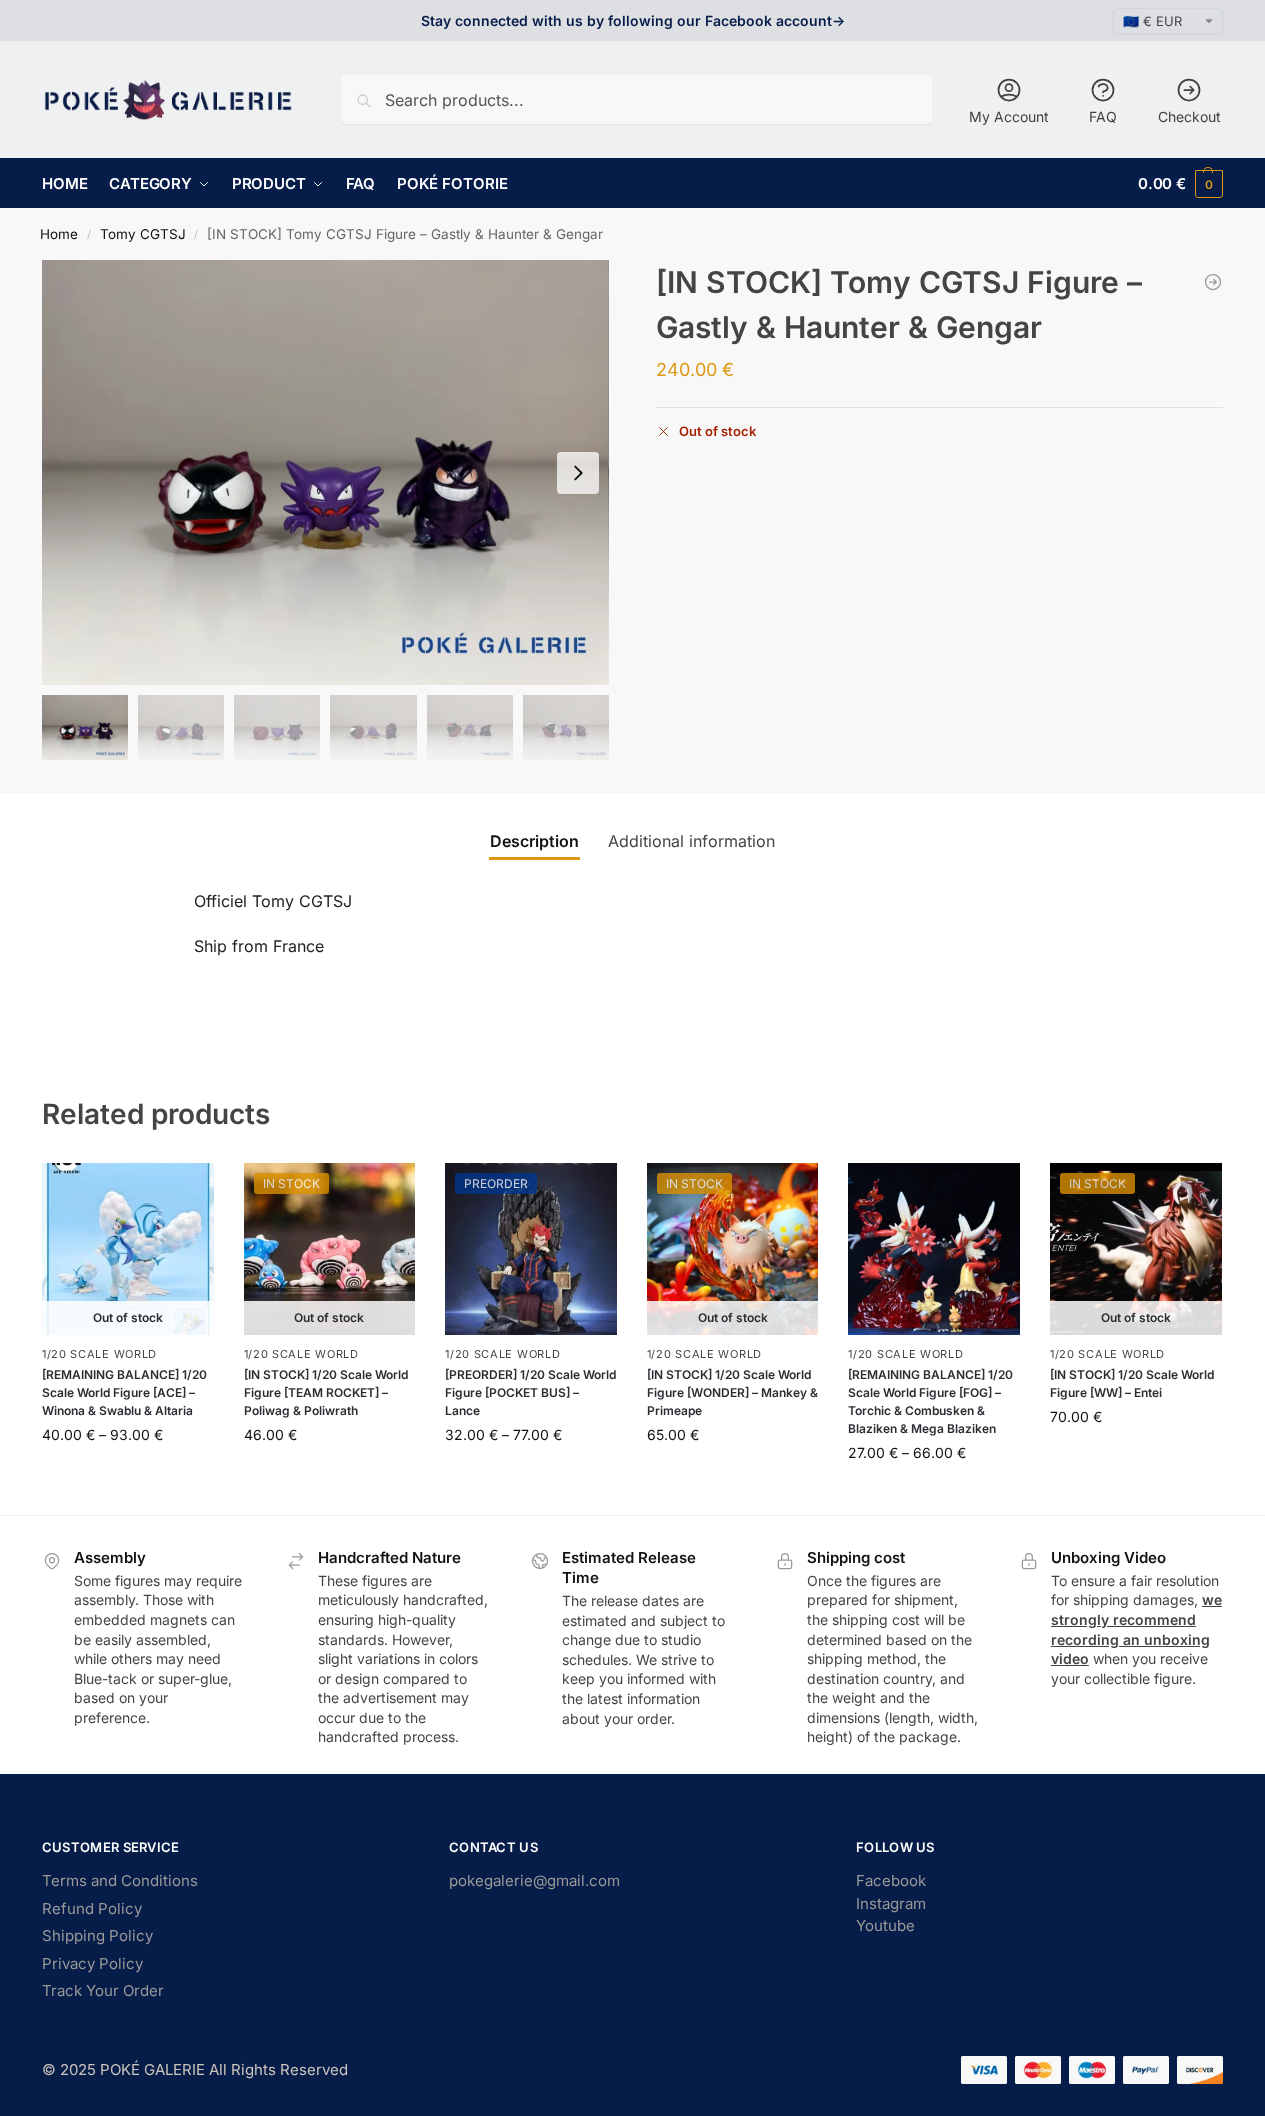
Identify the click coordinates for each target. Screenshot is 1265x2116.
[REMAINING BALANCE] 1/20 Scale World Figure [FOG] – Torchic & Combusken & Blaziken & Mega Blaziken (930, 1401)
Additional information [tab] (691, 841)
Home (59, 234)
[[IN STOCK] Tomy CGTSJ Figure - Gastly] (1213, 282)
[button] (1180, 183)
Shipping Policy (97, 1935)
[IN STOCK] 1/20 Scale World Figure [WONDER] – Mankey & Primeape (732, 1392)
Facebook (891, 1880)
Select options (127, 1476)
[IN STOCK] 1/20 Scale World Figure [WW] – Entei (1132, 1383)
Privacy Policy (92, 1963)
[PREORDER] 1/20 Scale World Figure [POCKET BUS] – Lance (530, 1392)
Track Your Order (103, 1990)
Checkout (1189, 116)
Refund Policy (92, 1908)
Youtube (885, 1925)
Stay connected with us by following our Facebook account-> (633, 20)
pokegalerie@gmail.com (534, 1880)
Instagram (891, 1903)
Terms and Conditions (120, 1880)
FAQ (1103, 116)
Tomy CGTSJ (143, 234)
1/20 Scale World (99, 1354)
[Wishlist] (184, 1193)
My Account (1009, 116)
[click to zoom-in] (325, 472)
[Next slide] (578, 473)
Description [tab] (534, 841)
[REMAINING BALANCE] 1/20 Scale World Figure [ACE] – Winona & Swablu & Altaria (124, 1392)
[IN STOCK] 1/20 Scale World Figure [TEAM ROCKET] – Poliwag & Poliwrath (326, 1392)
